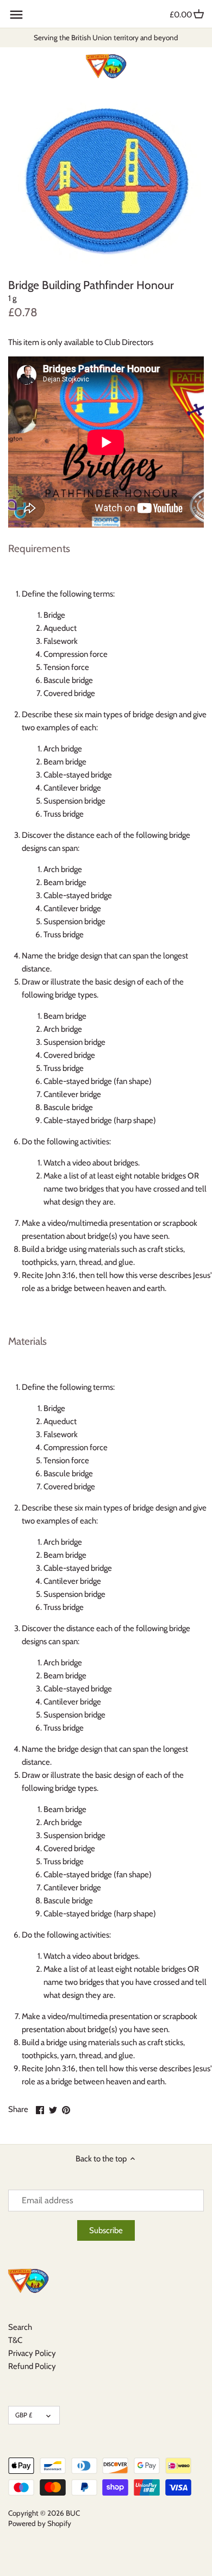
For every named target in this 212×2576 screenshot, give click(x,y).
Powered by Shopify (40, 2523)
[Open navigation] (16, 15)
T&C (15, 2340)
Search (20, 2327)
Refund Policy (32, 2366)
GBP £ (24, 2415)
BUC (73, 2513)
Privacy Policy (32, 2353)
